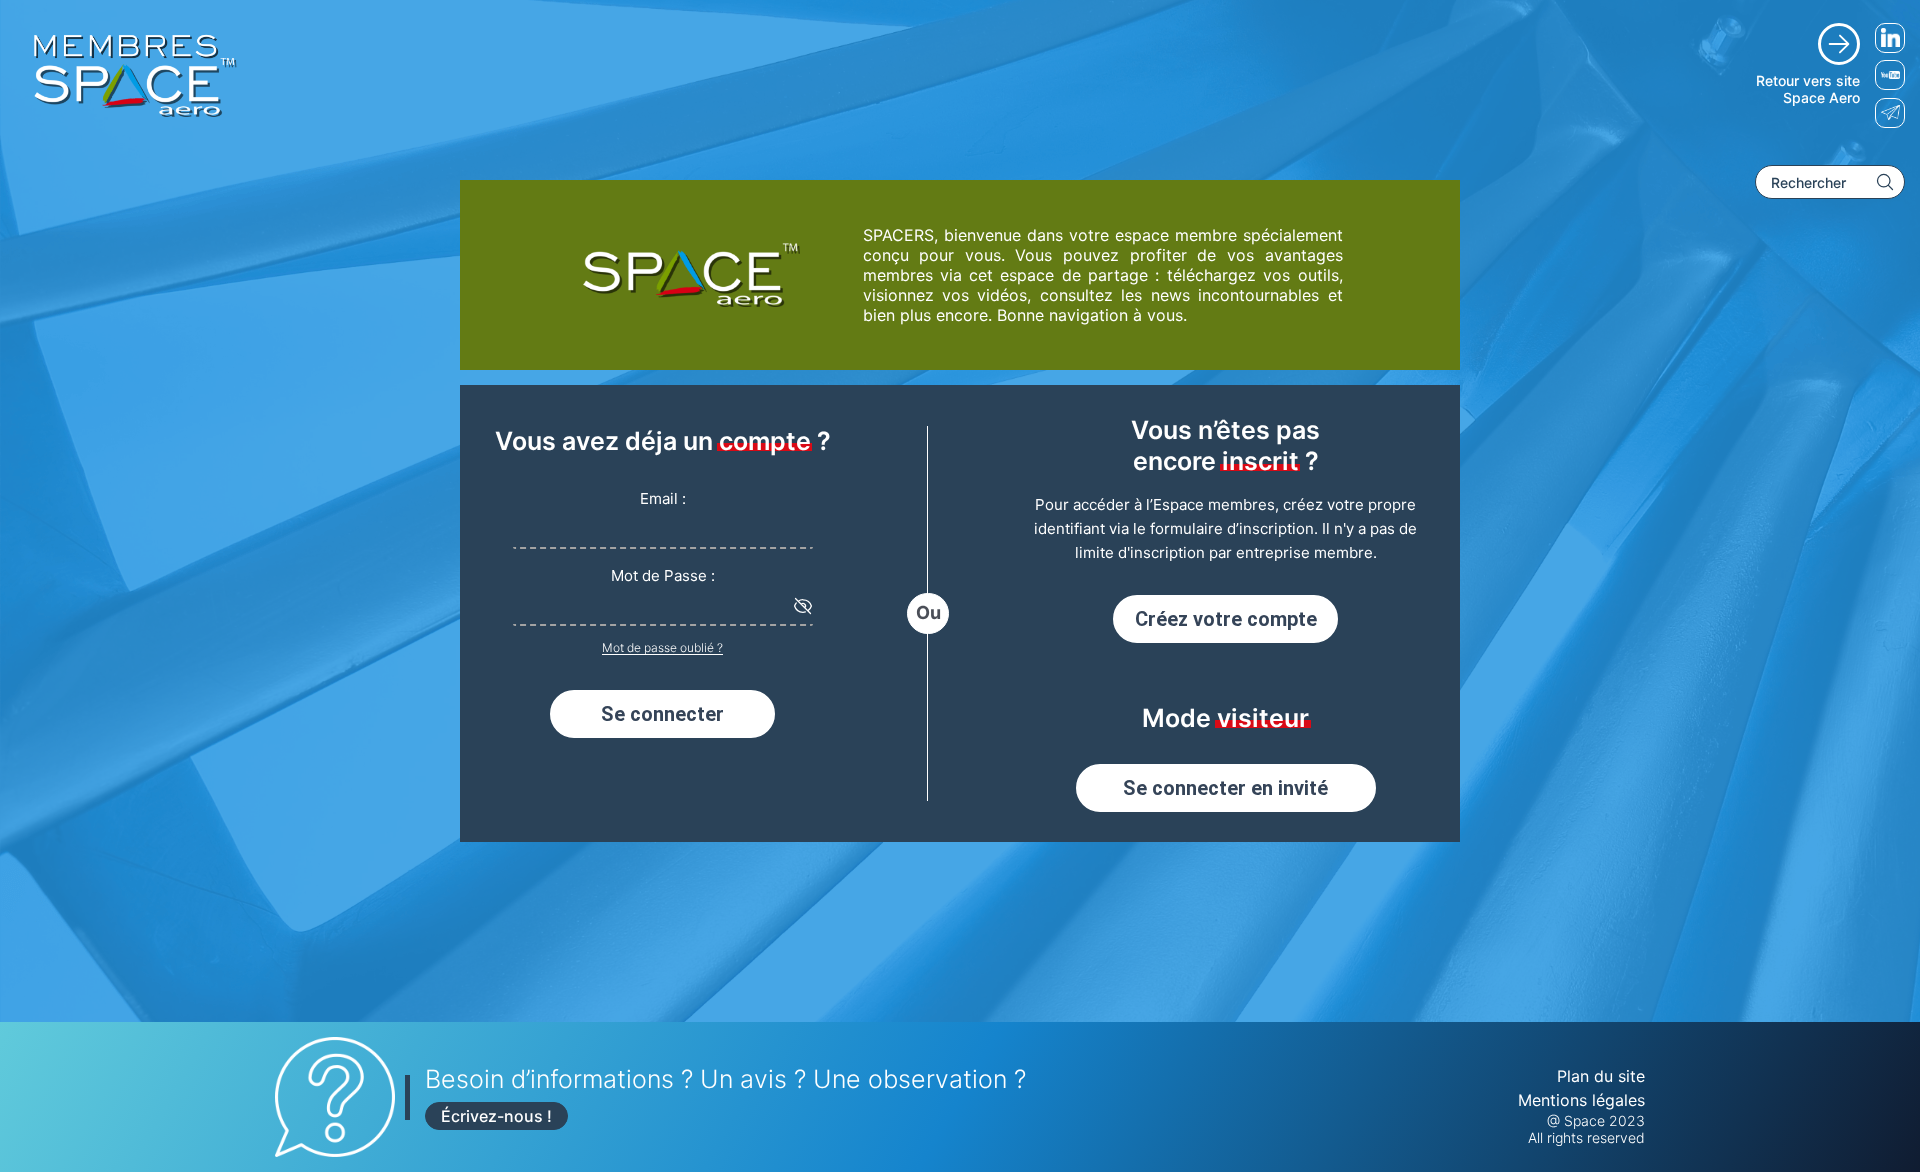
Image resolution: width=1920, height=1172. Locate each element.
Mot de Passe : (663, 575)
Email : (663, 498)
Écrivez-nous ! (496, 1116)
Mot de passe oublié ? (662, 647)
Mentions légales (1581, 1100)
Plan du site (1601, 1076)
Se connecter (662, 714)
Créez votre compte (1226, 619)
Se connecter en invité (1225, 788)
